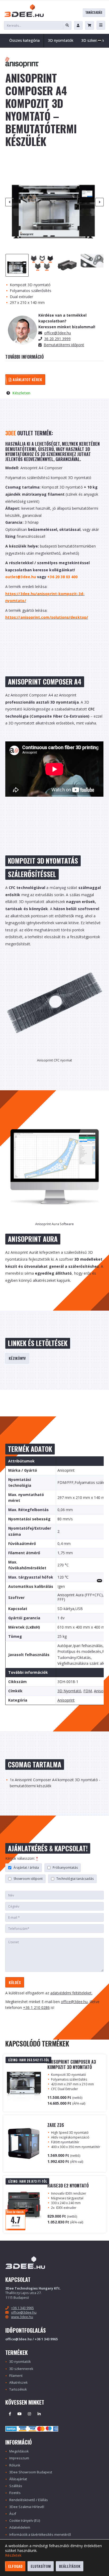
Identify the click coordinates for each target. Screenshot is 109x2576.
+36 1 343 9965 (22, 2308)
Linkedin (39, 2414)
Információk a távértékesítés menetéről (40, 2535)
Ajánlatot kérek (27, 379)
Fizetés (15, 2493)
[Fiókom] (78, 25)
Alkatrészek (18, 2383)
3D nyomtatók (20, 2362)
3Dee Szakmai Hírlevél (27, 2507)
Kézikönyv (17, 1358)
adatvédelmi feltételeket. (71, 1993)
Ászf (13, 2514)
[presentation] (10, 202)
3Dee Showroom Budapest (31, 2472)
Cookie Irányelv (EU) (25, 2521)
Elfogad (15, 2566)
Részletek (13, 2555)
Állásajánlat (18, 2479)
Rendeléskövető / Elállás (29, 2500)
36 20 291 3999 (57, 339)
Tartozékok (18, 2389)
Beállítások (70, 2566)
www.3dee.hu (22, 2317)
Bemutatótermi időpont (64, 345)
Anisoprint (66, 1700)
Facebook (10, 2414)
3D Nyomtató (69, 1691)
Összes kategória (24, 40)
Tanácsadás (94, 12)
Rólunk (15, 2465)
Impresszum (19, 2458)
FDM (88, 1691)
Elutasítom (41, 2566)
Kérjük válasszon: (22, 1858)
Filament (16, 2376)
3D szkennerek (21, 2369)
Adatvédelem (20, 2527)
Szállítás (16, 2486)
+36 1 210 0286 (36, 2007)
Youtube (20, 2414)
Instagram (29, 2414)
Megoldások (19, 2451)
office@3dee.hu (58, 333)
